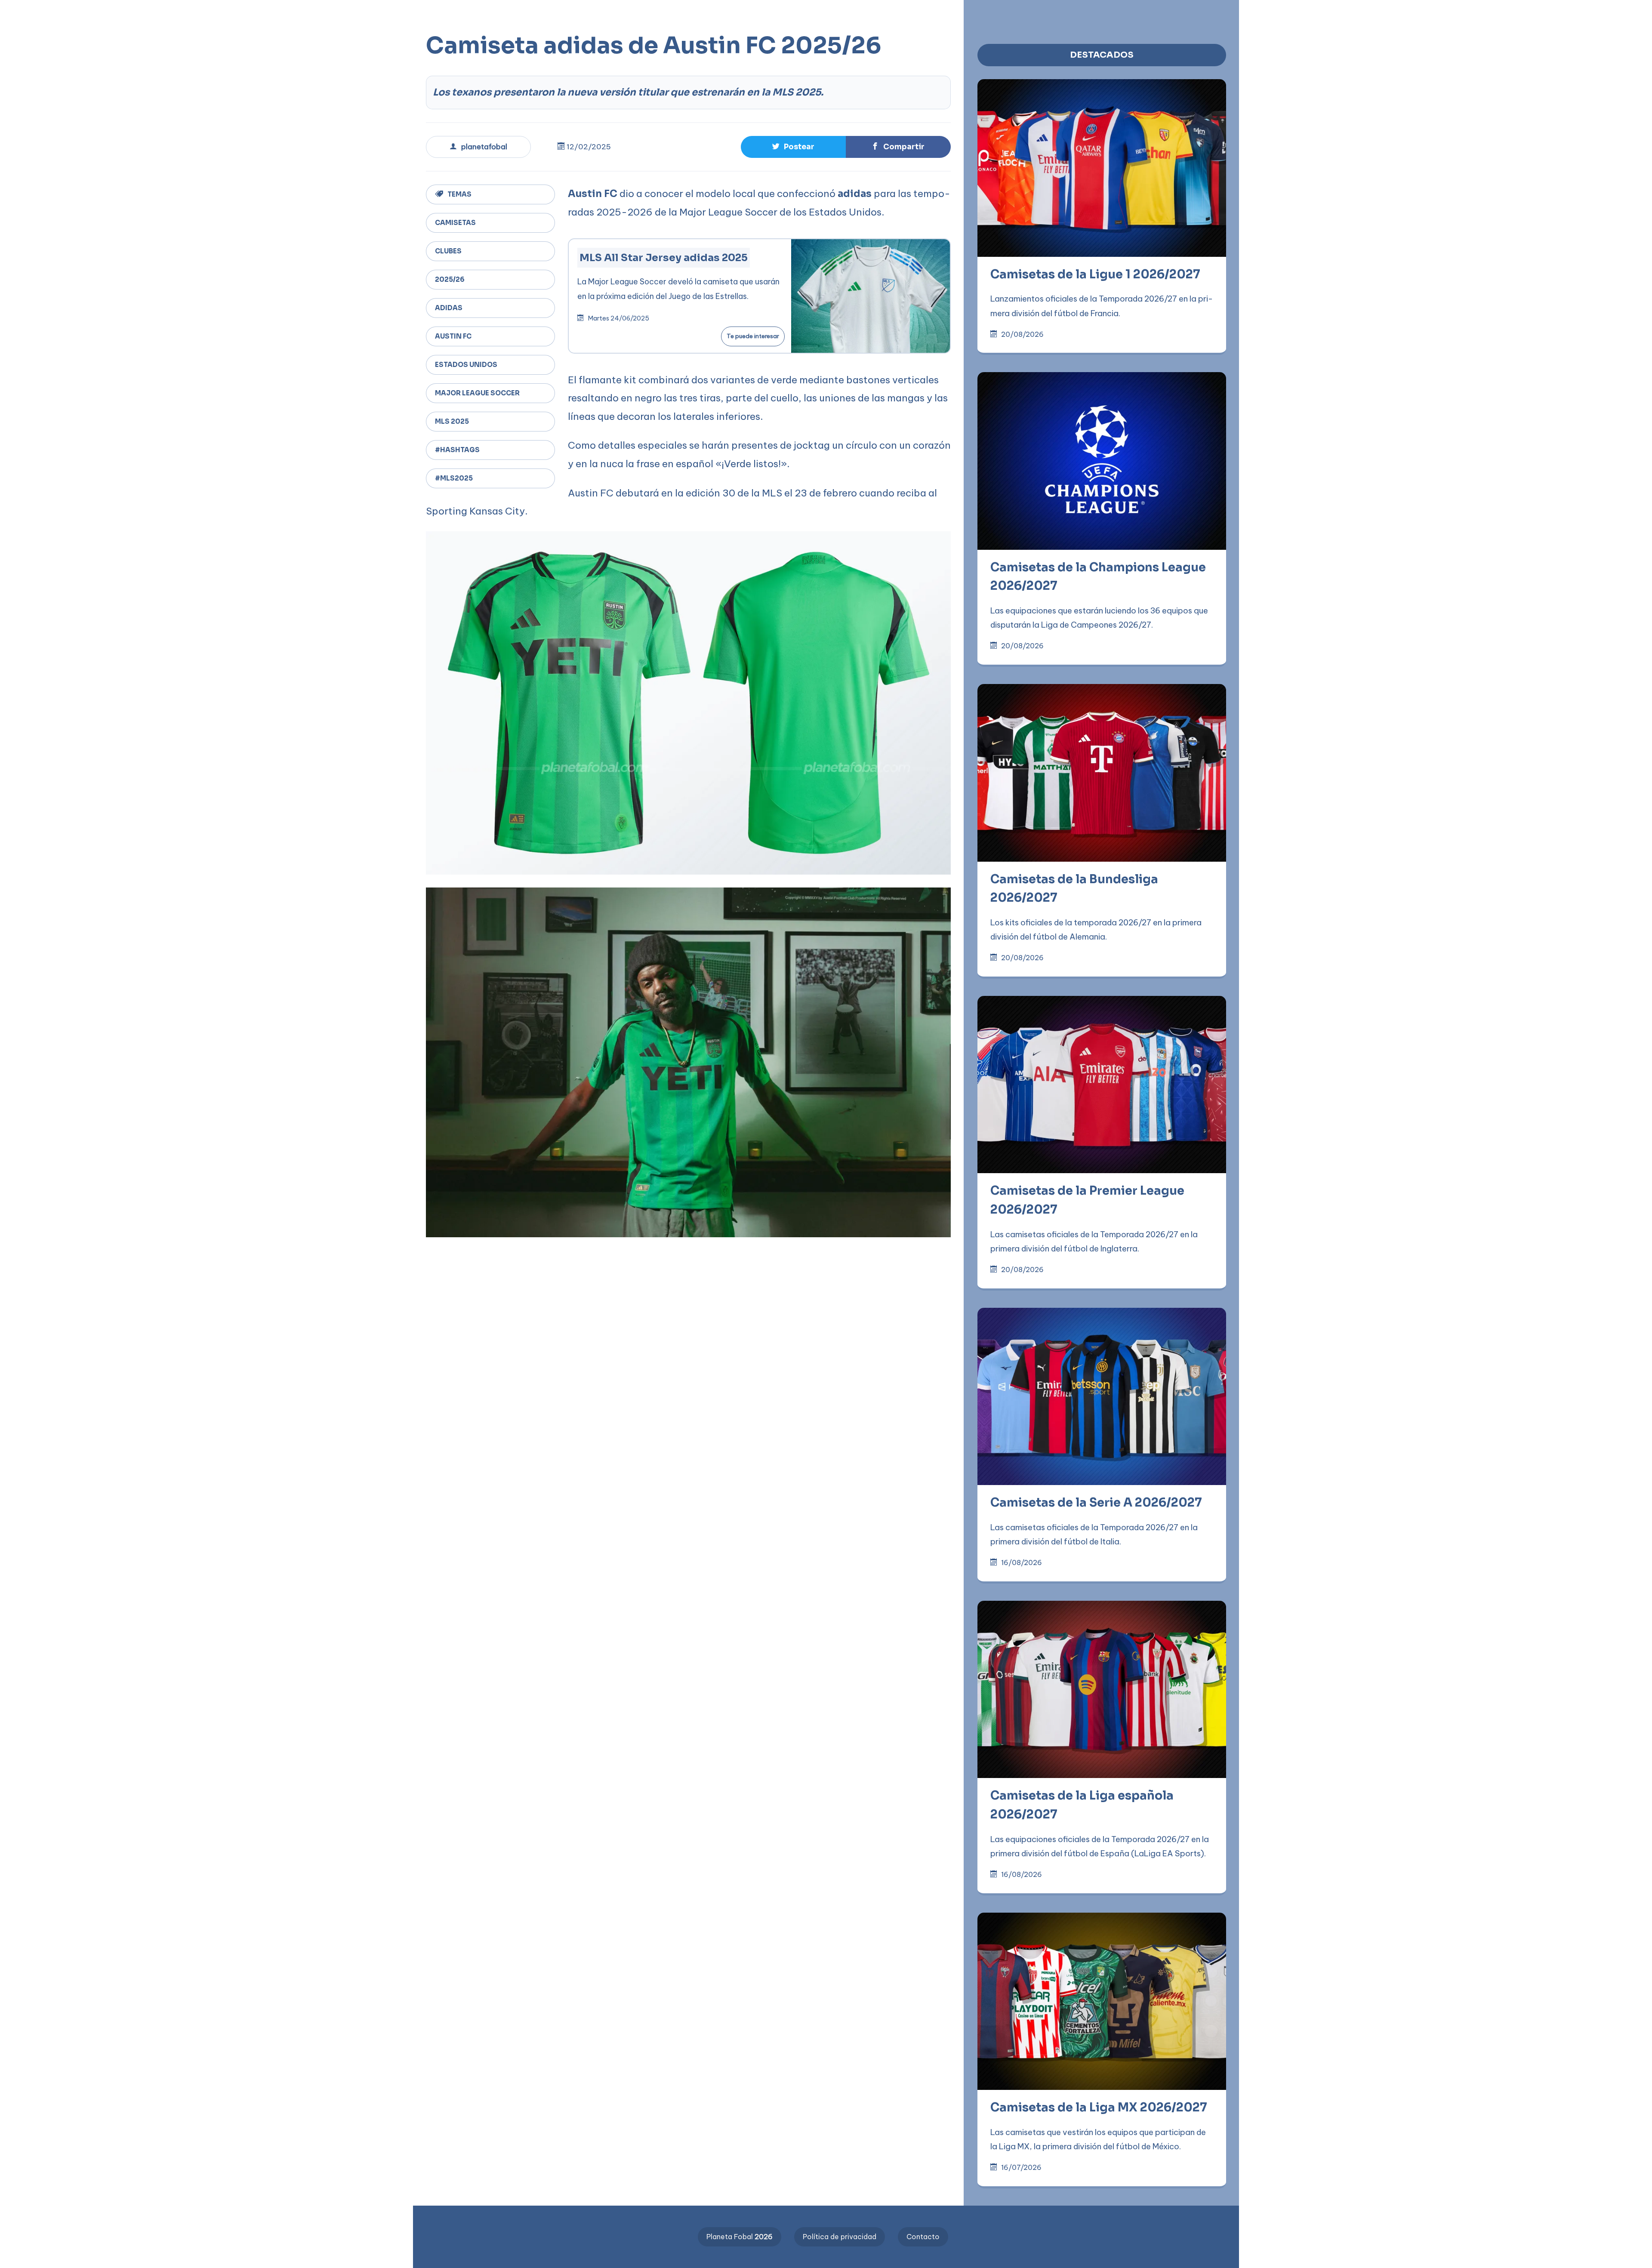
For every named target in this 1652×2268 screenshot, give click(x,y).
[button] (275, 14)
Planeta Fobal (740, 2237)
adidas (449, 308)
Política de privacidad (840, 2237)
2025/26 (450, 279)
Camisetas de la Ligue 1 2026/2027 (1095, 274)
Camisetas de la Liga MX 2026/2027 (1099, 2108)
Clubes (448, 251)
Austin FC (453, 336)
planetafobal (484, 147)
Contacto (923, 2237)
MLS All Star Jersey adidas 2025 (664, 258)
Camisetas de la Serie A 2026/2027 (1096, 1503)
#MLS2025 (454, 478)
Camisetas (455, 223)
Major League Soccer (477, 393)
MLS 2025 (452, 421)
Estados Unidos (466, 365)
